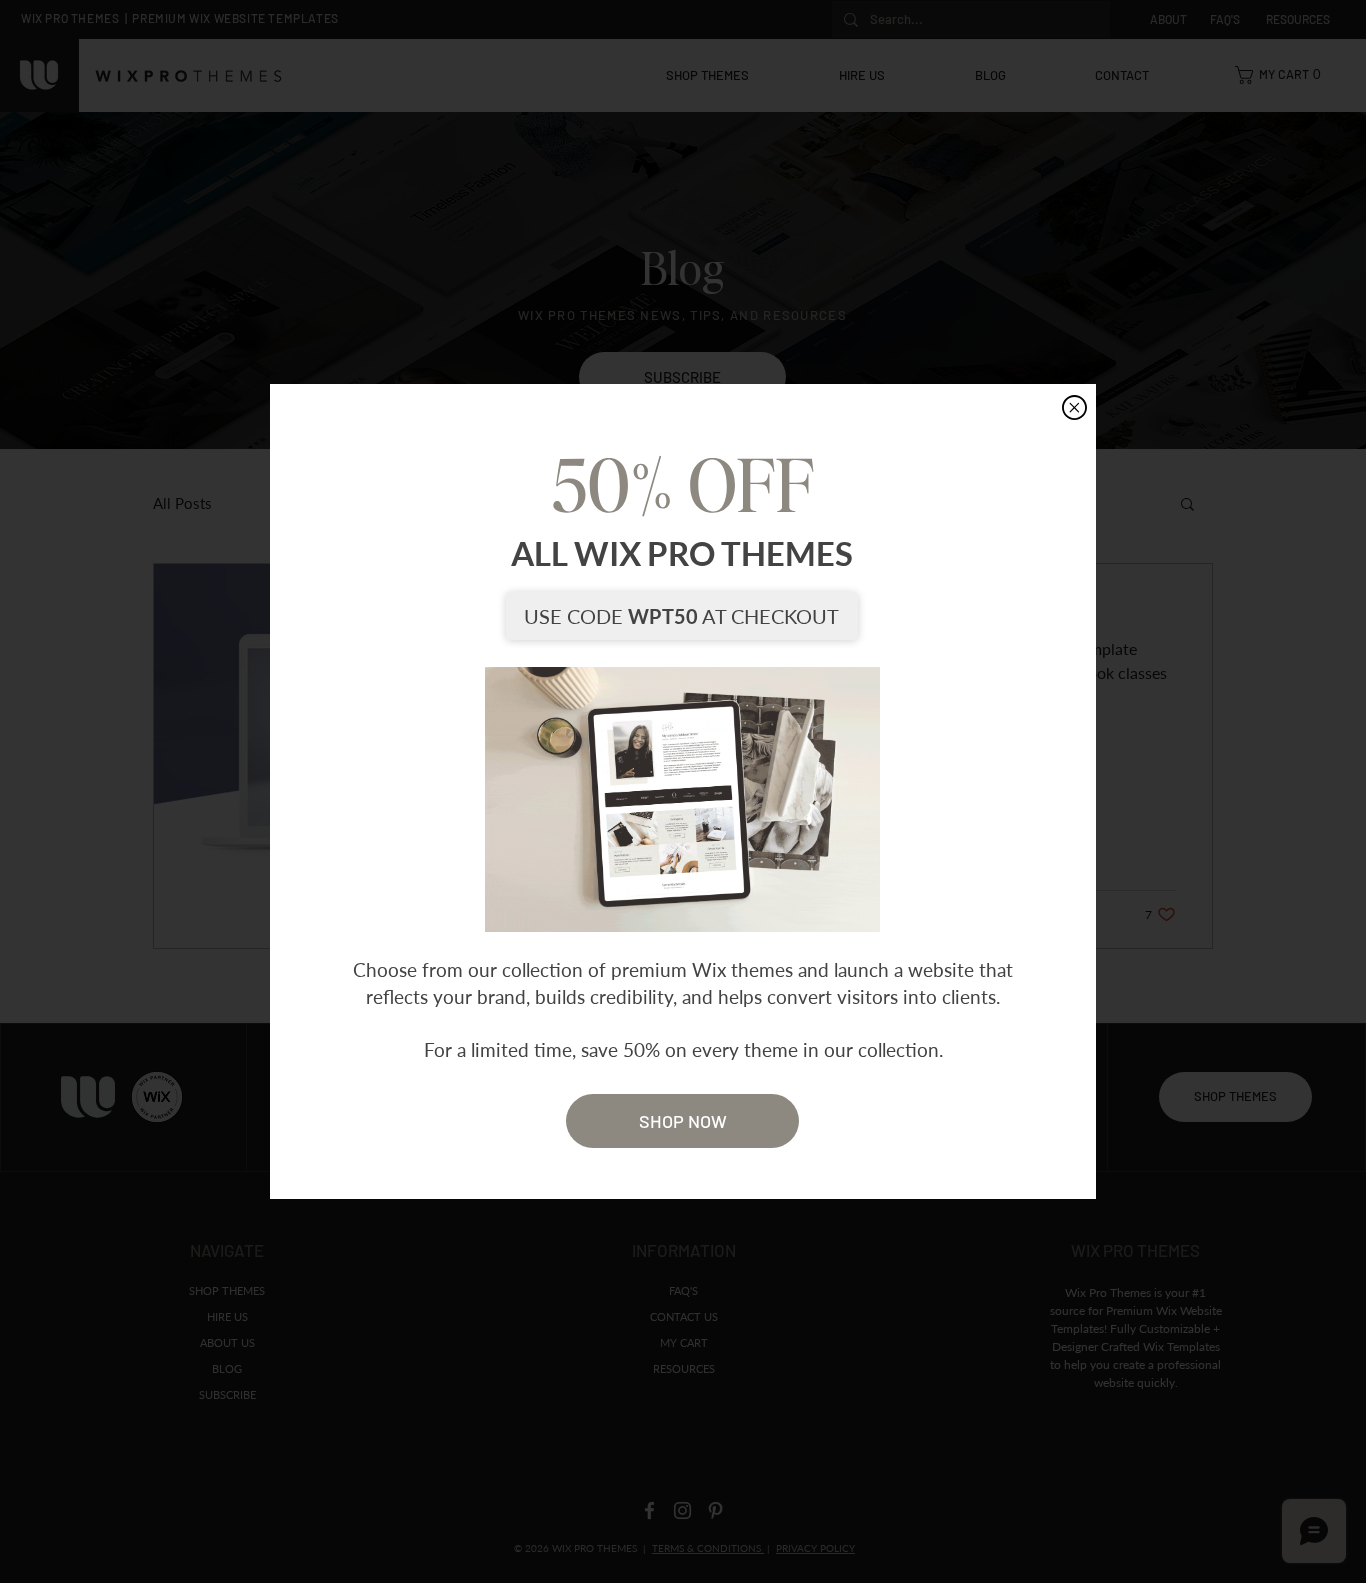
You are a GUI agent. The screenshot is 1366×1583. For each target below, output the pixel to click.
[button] (1074, 407)
